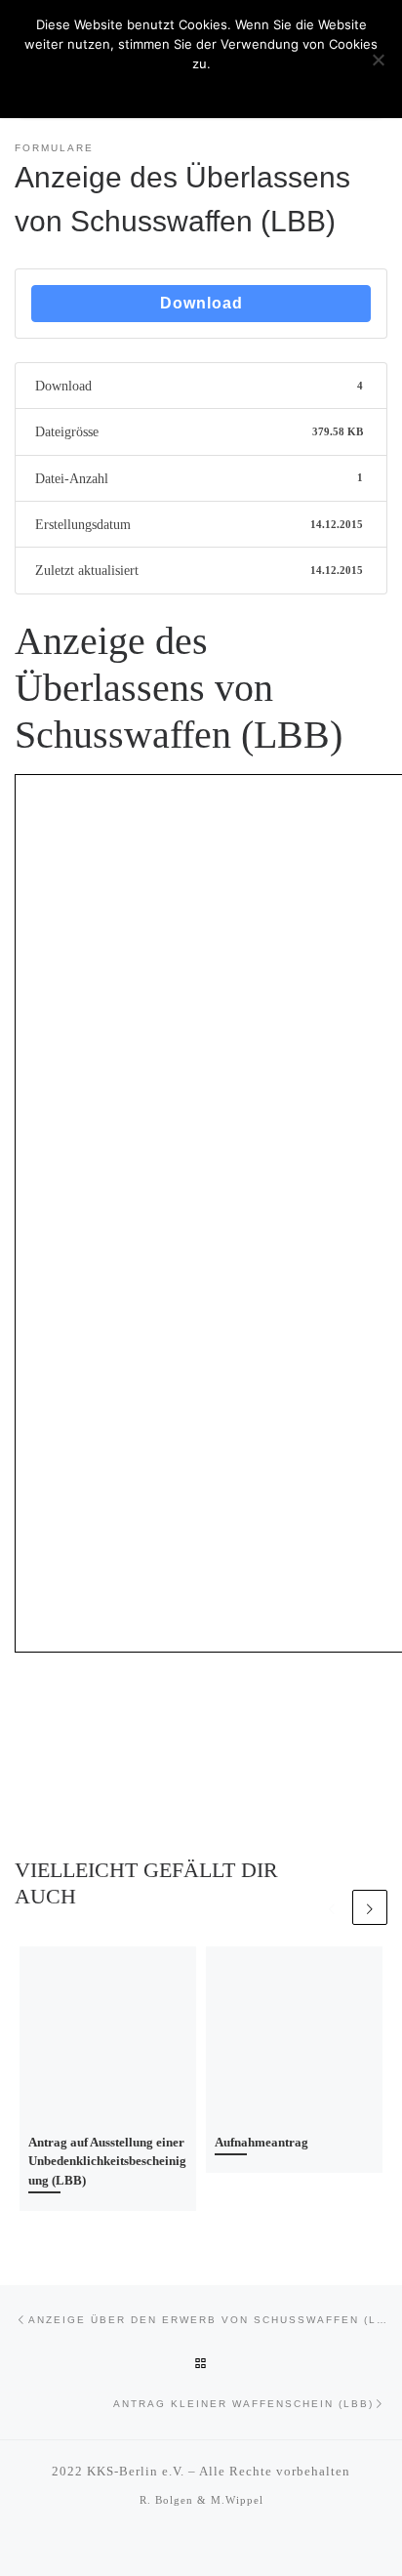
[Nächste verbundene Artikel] (370, 1907)
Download (201, 303)
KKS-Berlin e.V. (136, 2471)
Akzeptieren (201, 89)
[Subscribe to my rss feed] (188, 2546)
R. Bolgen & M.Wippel (201, 2500)
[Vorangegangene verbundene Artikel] (332, 1907)
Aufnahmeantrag (261, 2142)
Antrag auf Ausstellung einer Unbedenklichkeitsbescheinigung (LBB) (107, 2161)
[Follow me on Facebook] (214, 2546)
